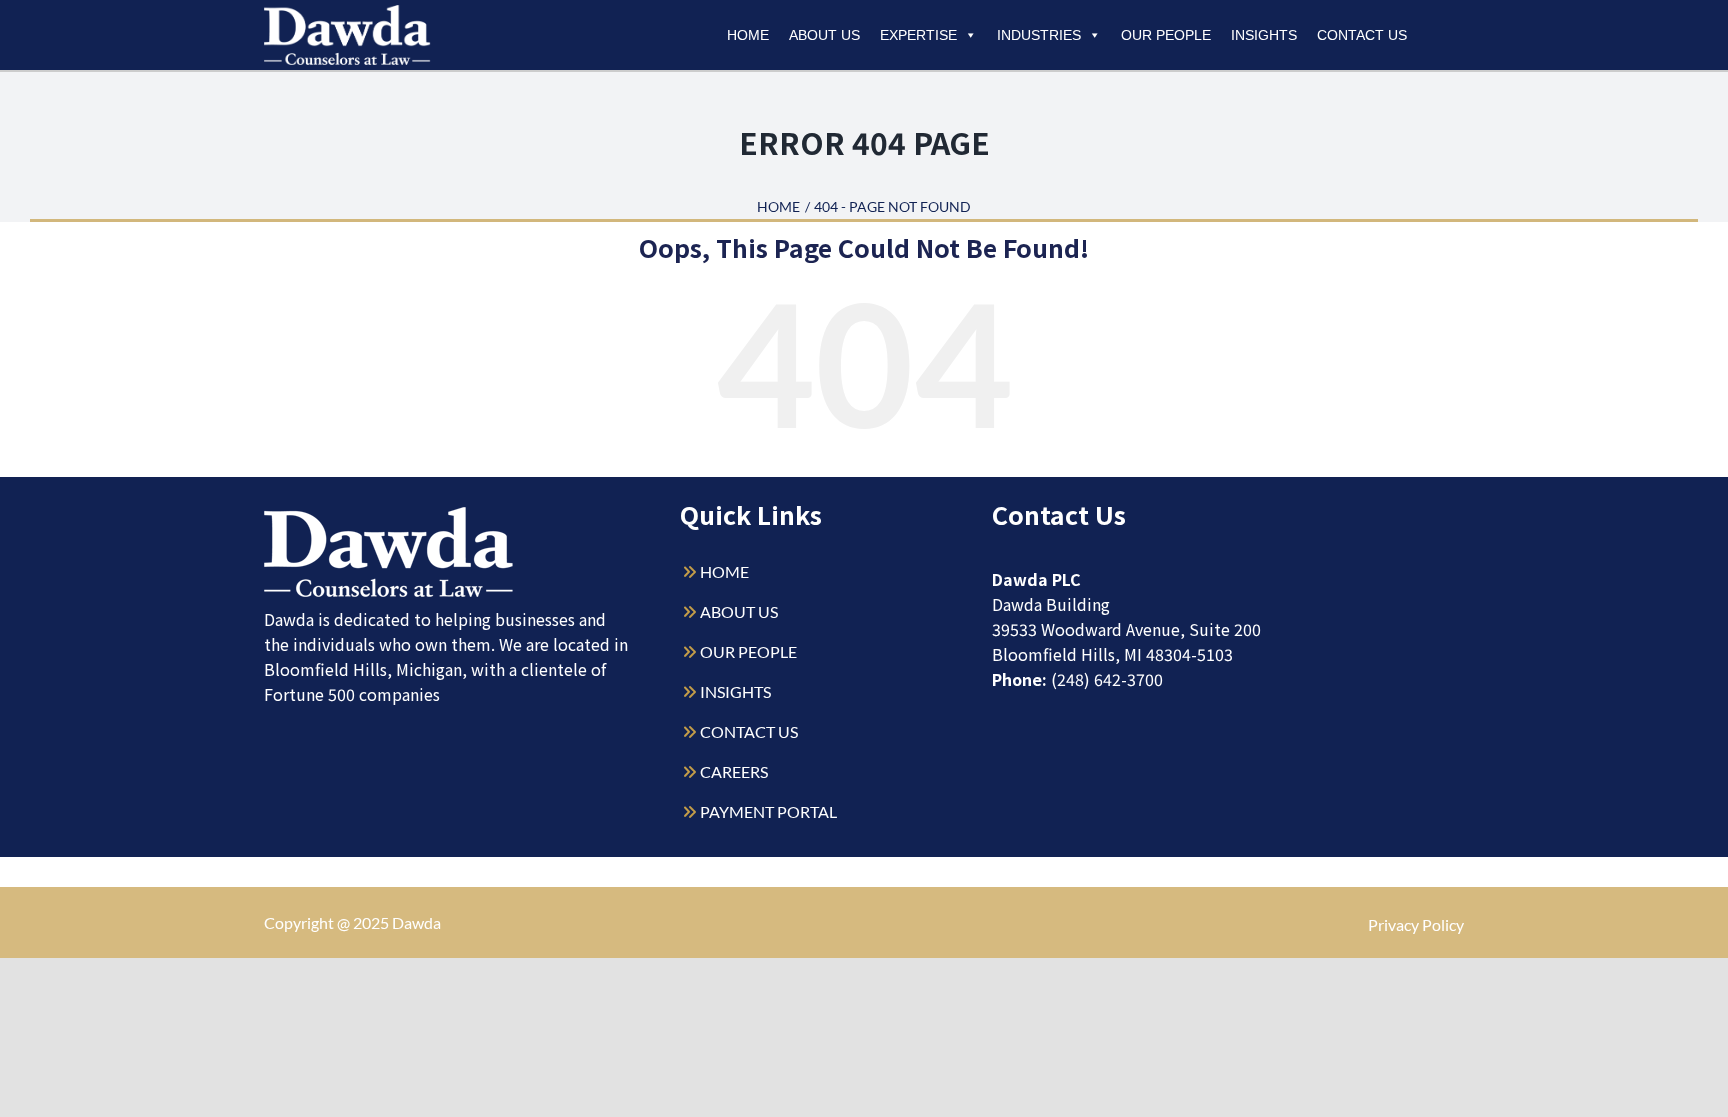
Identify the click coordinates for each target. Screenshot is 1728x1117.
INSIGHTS (735, 691)
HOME (724, 571)
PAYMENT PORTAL (768, 811)
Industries (1039, 35)
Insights (1264, 35)
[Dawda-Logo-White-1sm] (389, 514)
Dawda (416, 922)
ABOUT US (739, 611)
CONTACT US (749, 731)
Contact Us (1362, 35)
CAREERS (734, 771)
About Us (824, 35)
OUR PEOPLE (748, 651)
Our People (1166, 35)
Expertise (918, 35)
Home (748, 35)
